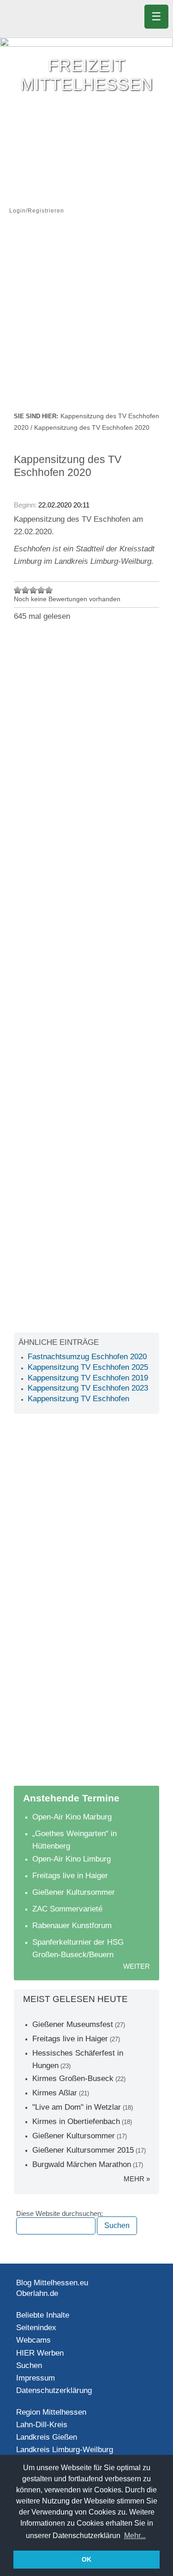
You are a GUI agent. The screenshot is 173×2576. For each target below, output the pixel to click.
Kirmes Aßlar (55, 2093)
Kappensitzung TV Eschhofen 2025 (88, 1367)
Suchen (29, 2365)
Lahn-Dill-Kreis (42, 2425)
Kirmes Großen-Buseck (73, 2079)
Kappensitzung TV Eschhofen (78, 1399)
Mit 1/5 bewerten (18, 590)
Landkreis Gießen (47, 2437)
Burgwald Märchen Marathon (82, 2164)
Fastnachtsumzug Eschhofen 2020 (87, 1357)
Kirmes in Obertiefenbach (76, 2121)
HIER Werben (40, 2353)
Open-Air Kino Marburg (72, 1817)
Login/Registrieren (37, 211)
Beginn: (26, 505)
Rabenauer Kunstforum (72, 1926)
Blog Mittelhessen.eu (52, 2283)
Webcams (33, 2340)
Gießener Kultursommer (74, 1892)
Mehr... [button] (135, 2536)
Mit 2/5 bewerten (26, 590)
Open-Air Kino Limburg (72, 1859)
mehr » (137, 2179)
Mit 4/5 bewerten (41, 590)
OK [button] (86, 2559)
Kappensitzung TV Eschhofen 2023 (88, 1388)
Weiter (137, 1966)
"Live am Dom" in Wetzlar (77, 2107)
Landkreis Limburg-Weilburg (65, 2450)
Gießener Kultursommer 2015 (83, 2150)
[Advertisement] (86, 319)
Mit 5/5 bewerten (49, 590)
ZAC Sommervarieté (67, 1909)
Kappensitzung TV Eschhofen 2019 (88, 1378)
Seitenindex (36, 2328)
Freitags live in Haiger (70, 1876)
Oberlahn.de (37, 2293)
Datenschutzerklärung (54, 2390)
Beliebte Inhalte (43, 2315)
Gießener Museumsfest (73, 2024)
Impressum (36, 2378)
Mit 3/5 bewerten (33, 590)
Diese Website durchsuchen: (60, 2214)
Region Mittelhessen (51, 2412)
